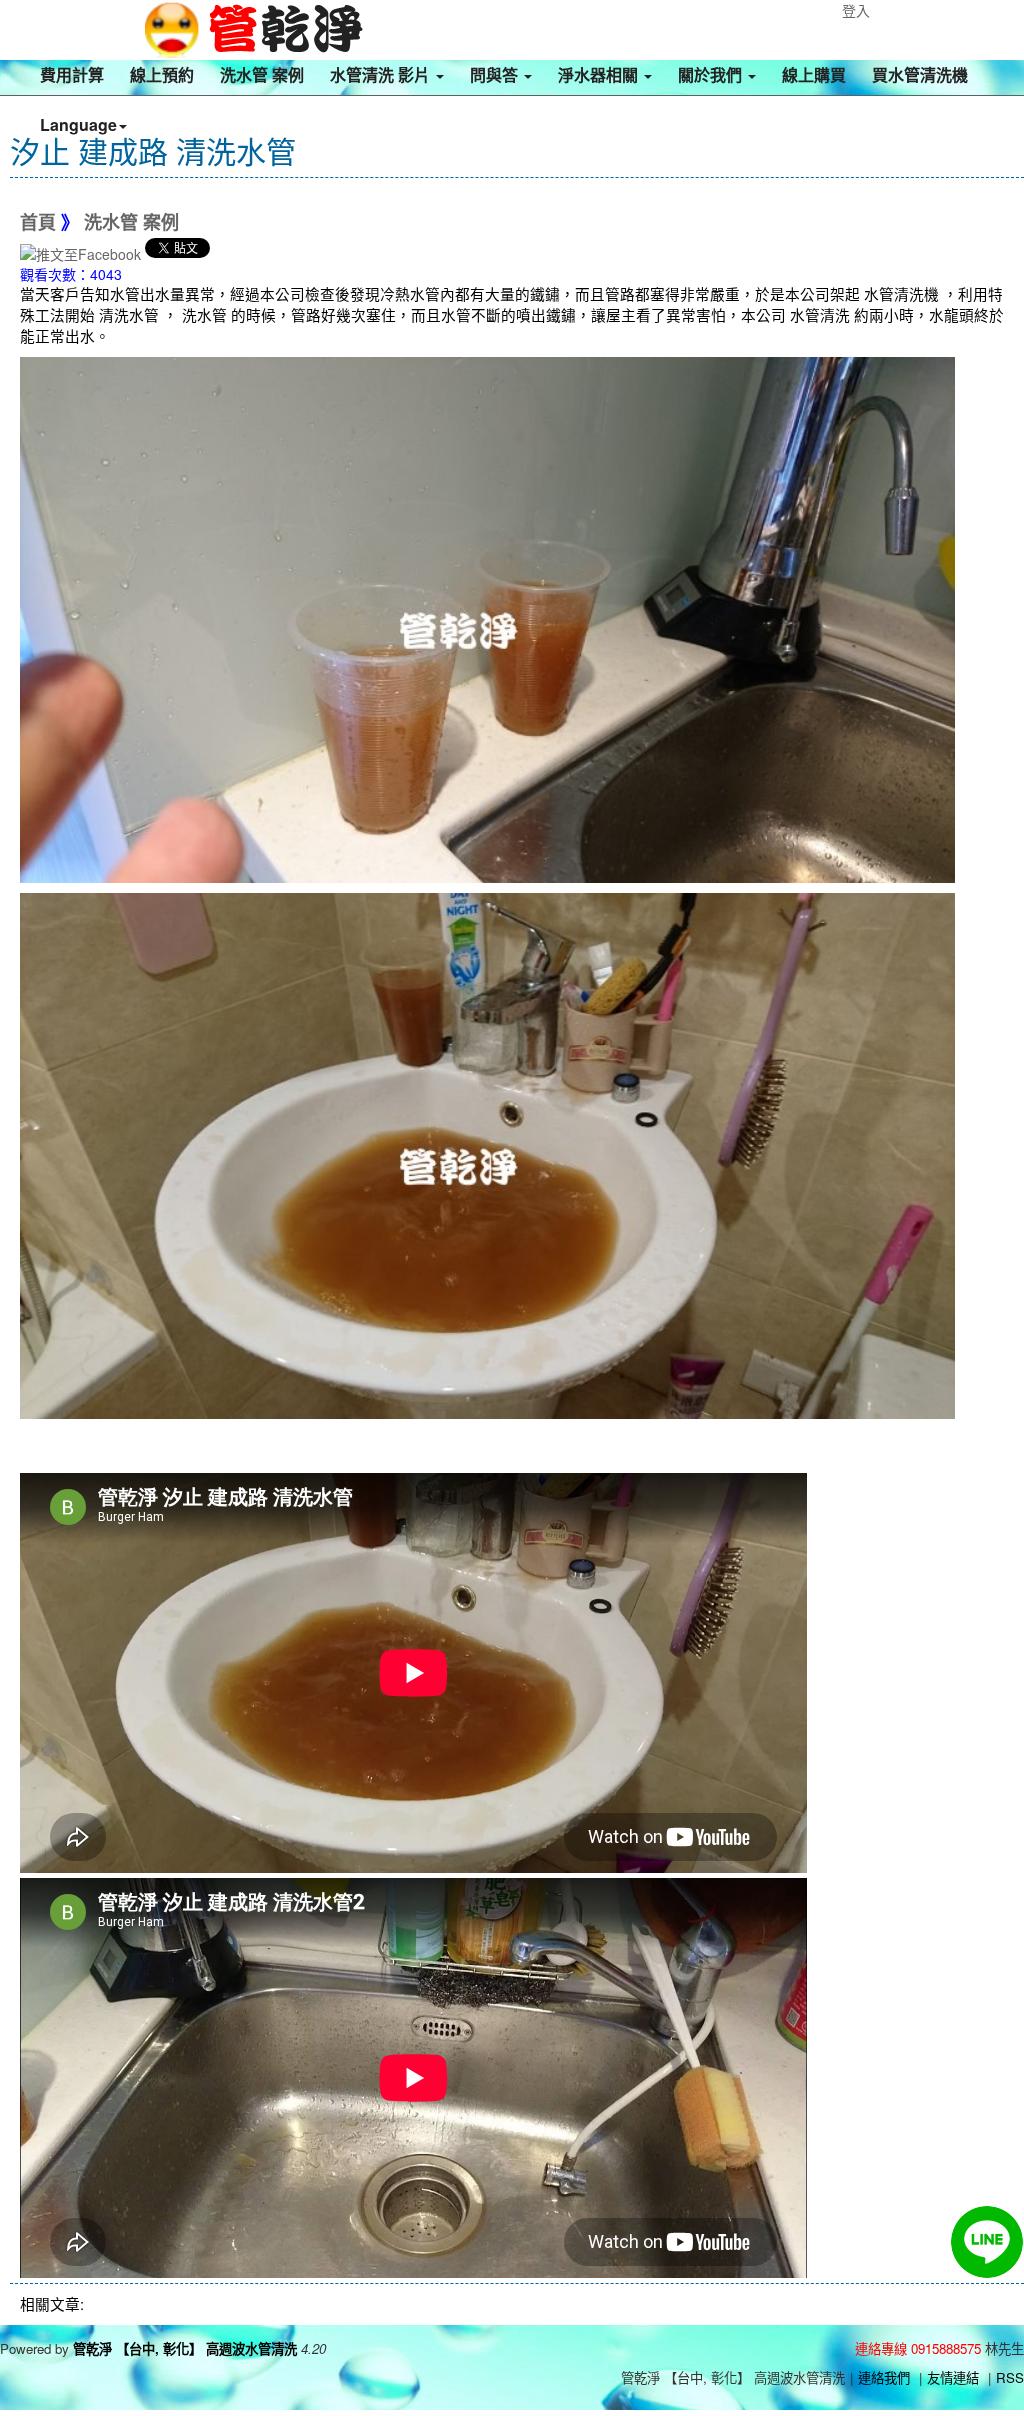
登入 (856, 10)
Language (78, 124)
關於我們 (712, 74)
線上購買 (814, 74)
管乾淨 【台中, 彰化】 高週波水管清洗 (185, 2348)
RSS (1010, 2377)
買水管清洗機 (920, 74)
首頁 (38, 223)
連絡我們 (884, 2377)
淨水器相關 (600, 74)
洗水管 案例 (262, 74)
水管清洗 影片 (382, 74)
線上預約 (162, 74)
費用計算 (72, 74)
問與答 (496, 74)
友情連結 (953, 2377)
